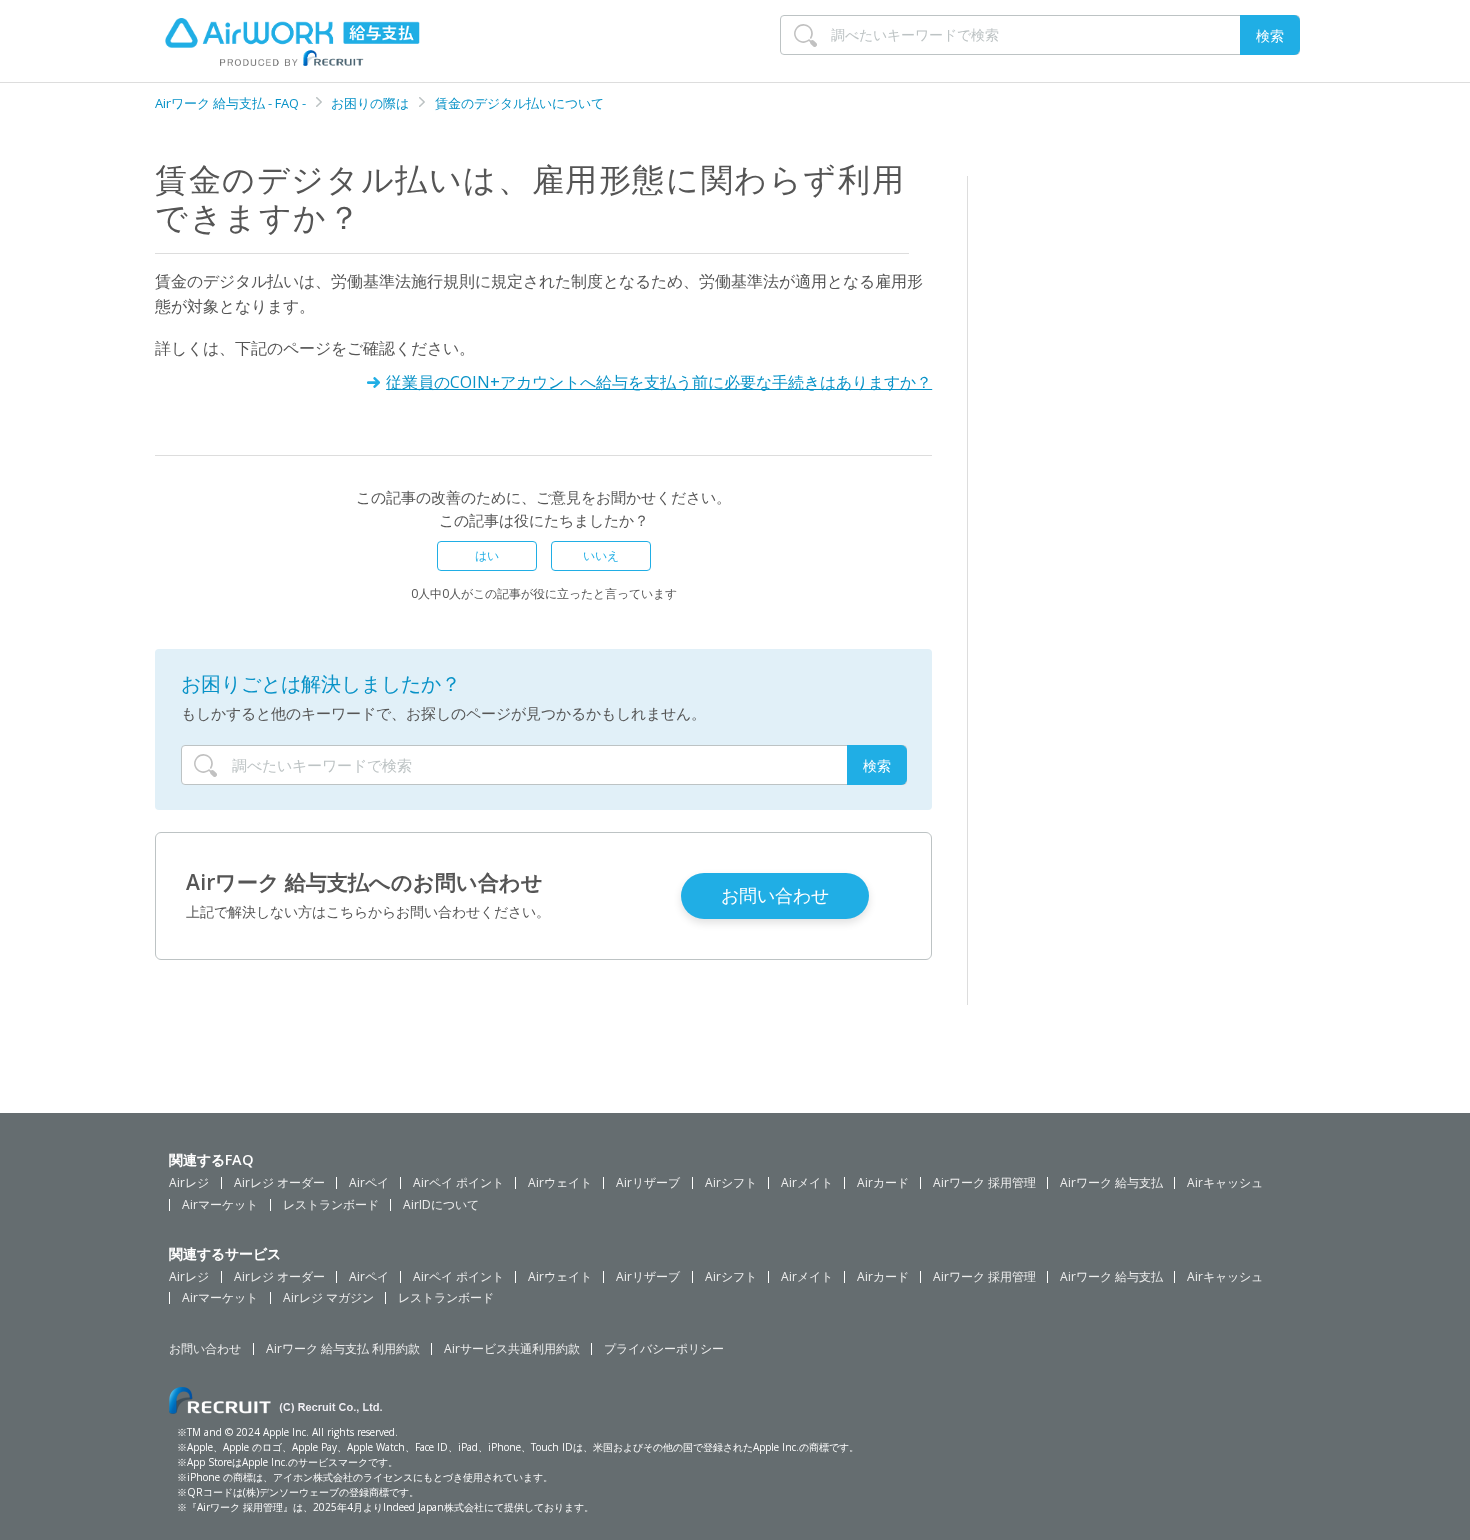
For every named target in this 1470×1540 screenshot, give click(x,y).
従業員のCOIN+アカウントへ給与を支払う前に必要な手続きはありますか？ (659, 382)
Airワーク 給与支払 (1111, 1183)
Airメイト (807, 1183)
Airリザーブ (648, 1183)
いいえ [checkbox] (601, 555)
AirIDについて (441, 1205)
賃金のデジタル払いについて (519, 103)
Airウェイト (560, 1183)
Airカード (883, 1183)
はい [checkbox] (487, 555)
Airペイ (369, 1183)
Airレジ (189, 1183)
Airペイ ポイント (458, 1183)
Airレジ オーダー (279, 1183)
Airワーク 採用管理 (984, 1183)
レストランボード (331, 1205)
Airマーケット (220, 1205)
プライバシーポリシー (664, 1349)
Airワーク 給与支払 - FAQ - (232, 103)
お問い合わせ (205, 1349)
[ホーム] (240, 41)
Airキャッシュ (1225, 1183)
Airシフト (731, 1183)
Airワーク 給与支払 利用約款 (343, 1349)
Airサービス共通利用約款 (512, 1349)
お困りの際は (370, 103)
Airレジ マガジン (328, 1298)
